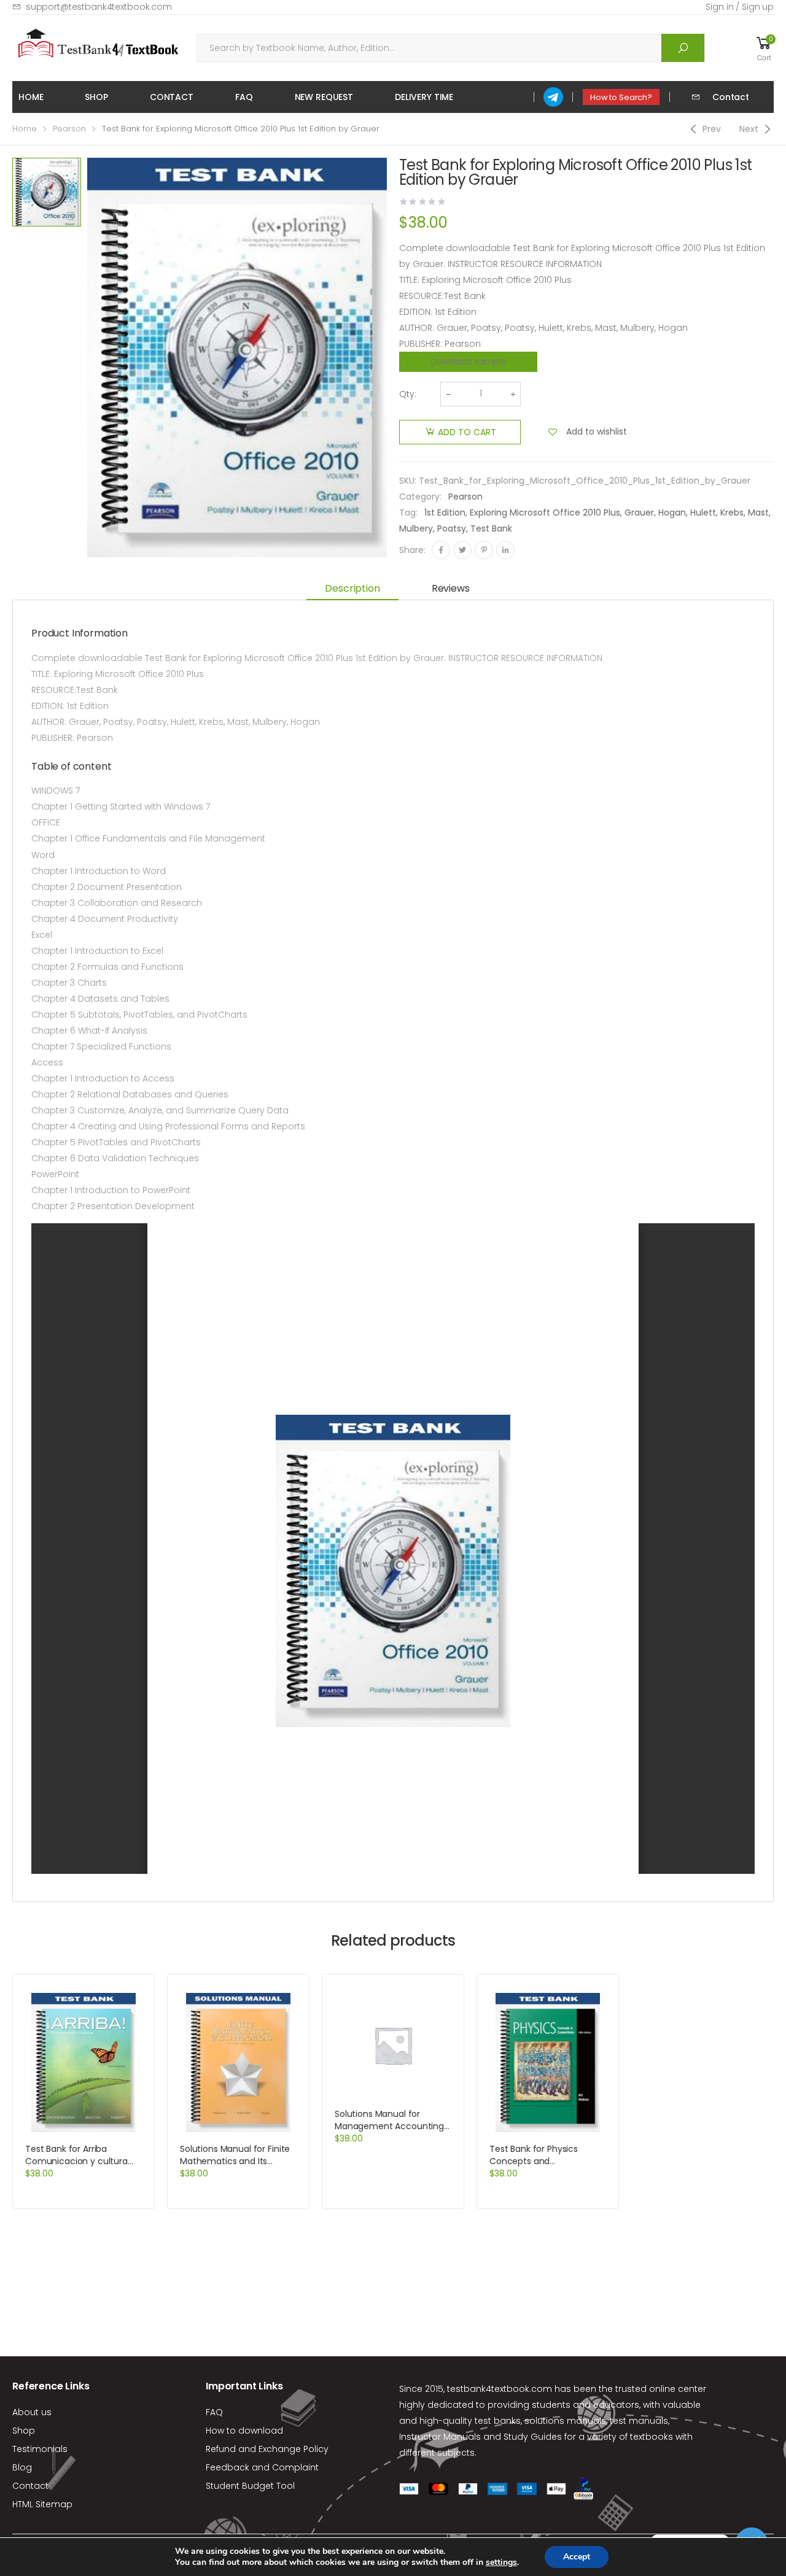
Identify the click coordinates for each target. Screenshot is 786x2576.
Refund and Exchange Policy (267, 2449)
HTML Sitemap (42, 2504)
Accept (577, 2557)
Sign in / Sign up (740, 7)
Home (31, 97)
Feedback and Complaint (262, 2467)
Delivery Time (424, 97)
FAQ (244, 97)
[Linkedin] (505, 550)
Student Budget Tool (250, 2486)
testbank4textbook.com (500, 2389)
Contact (172, 97)
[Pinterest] (484, 550)
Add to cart (467, 432)
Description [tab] (352, 588)
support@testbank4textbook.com (99, 7)
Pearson (69, 129)
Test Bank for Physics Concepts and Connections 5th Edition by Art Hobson (546, 2167)
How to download (244, 2431)
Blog (22, 2467)
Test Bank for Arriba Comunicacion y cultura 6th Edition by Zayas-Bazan (82, 2161)
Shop (96, 97)
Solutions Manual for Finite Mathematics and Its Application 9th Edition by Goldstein (235, 2167)
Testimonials (40, 2449)
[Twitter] (462, 550)
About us (32, 2412)
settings (501, 2562)
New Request (324, 97)
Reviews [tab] (451, 588)
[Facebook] (441, 550)
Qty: (408, 394)
